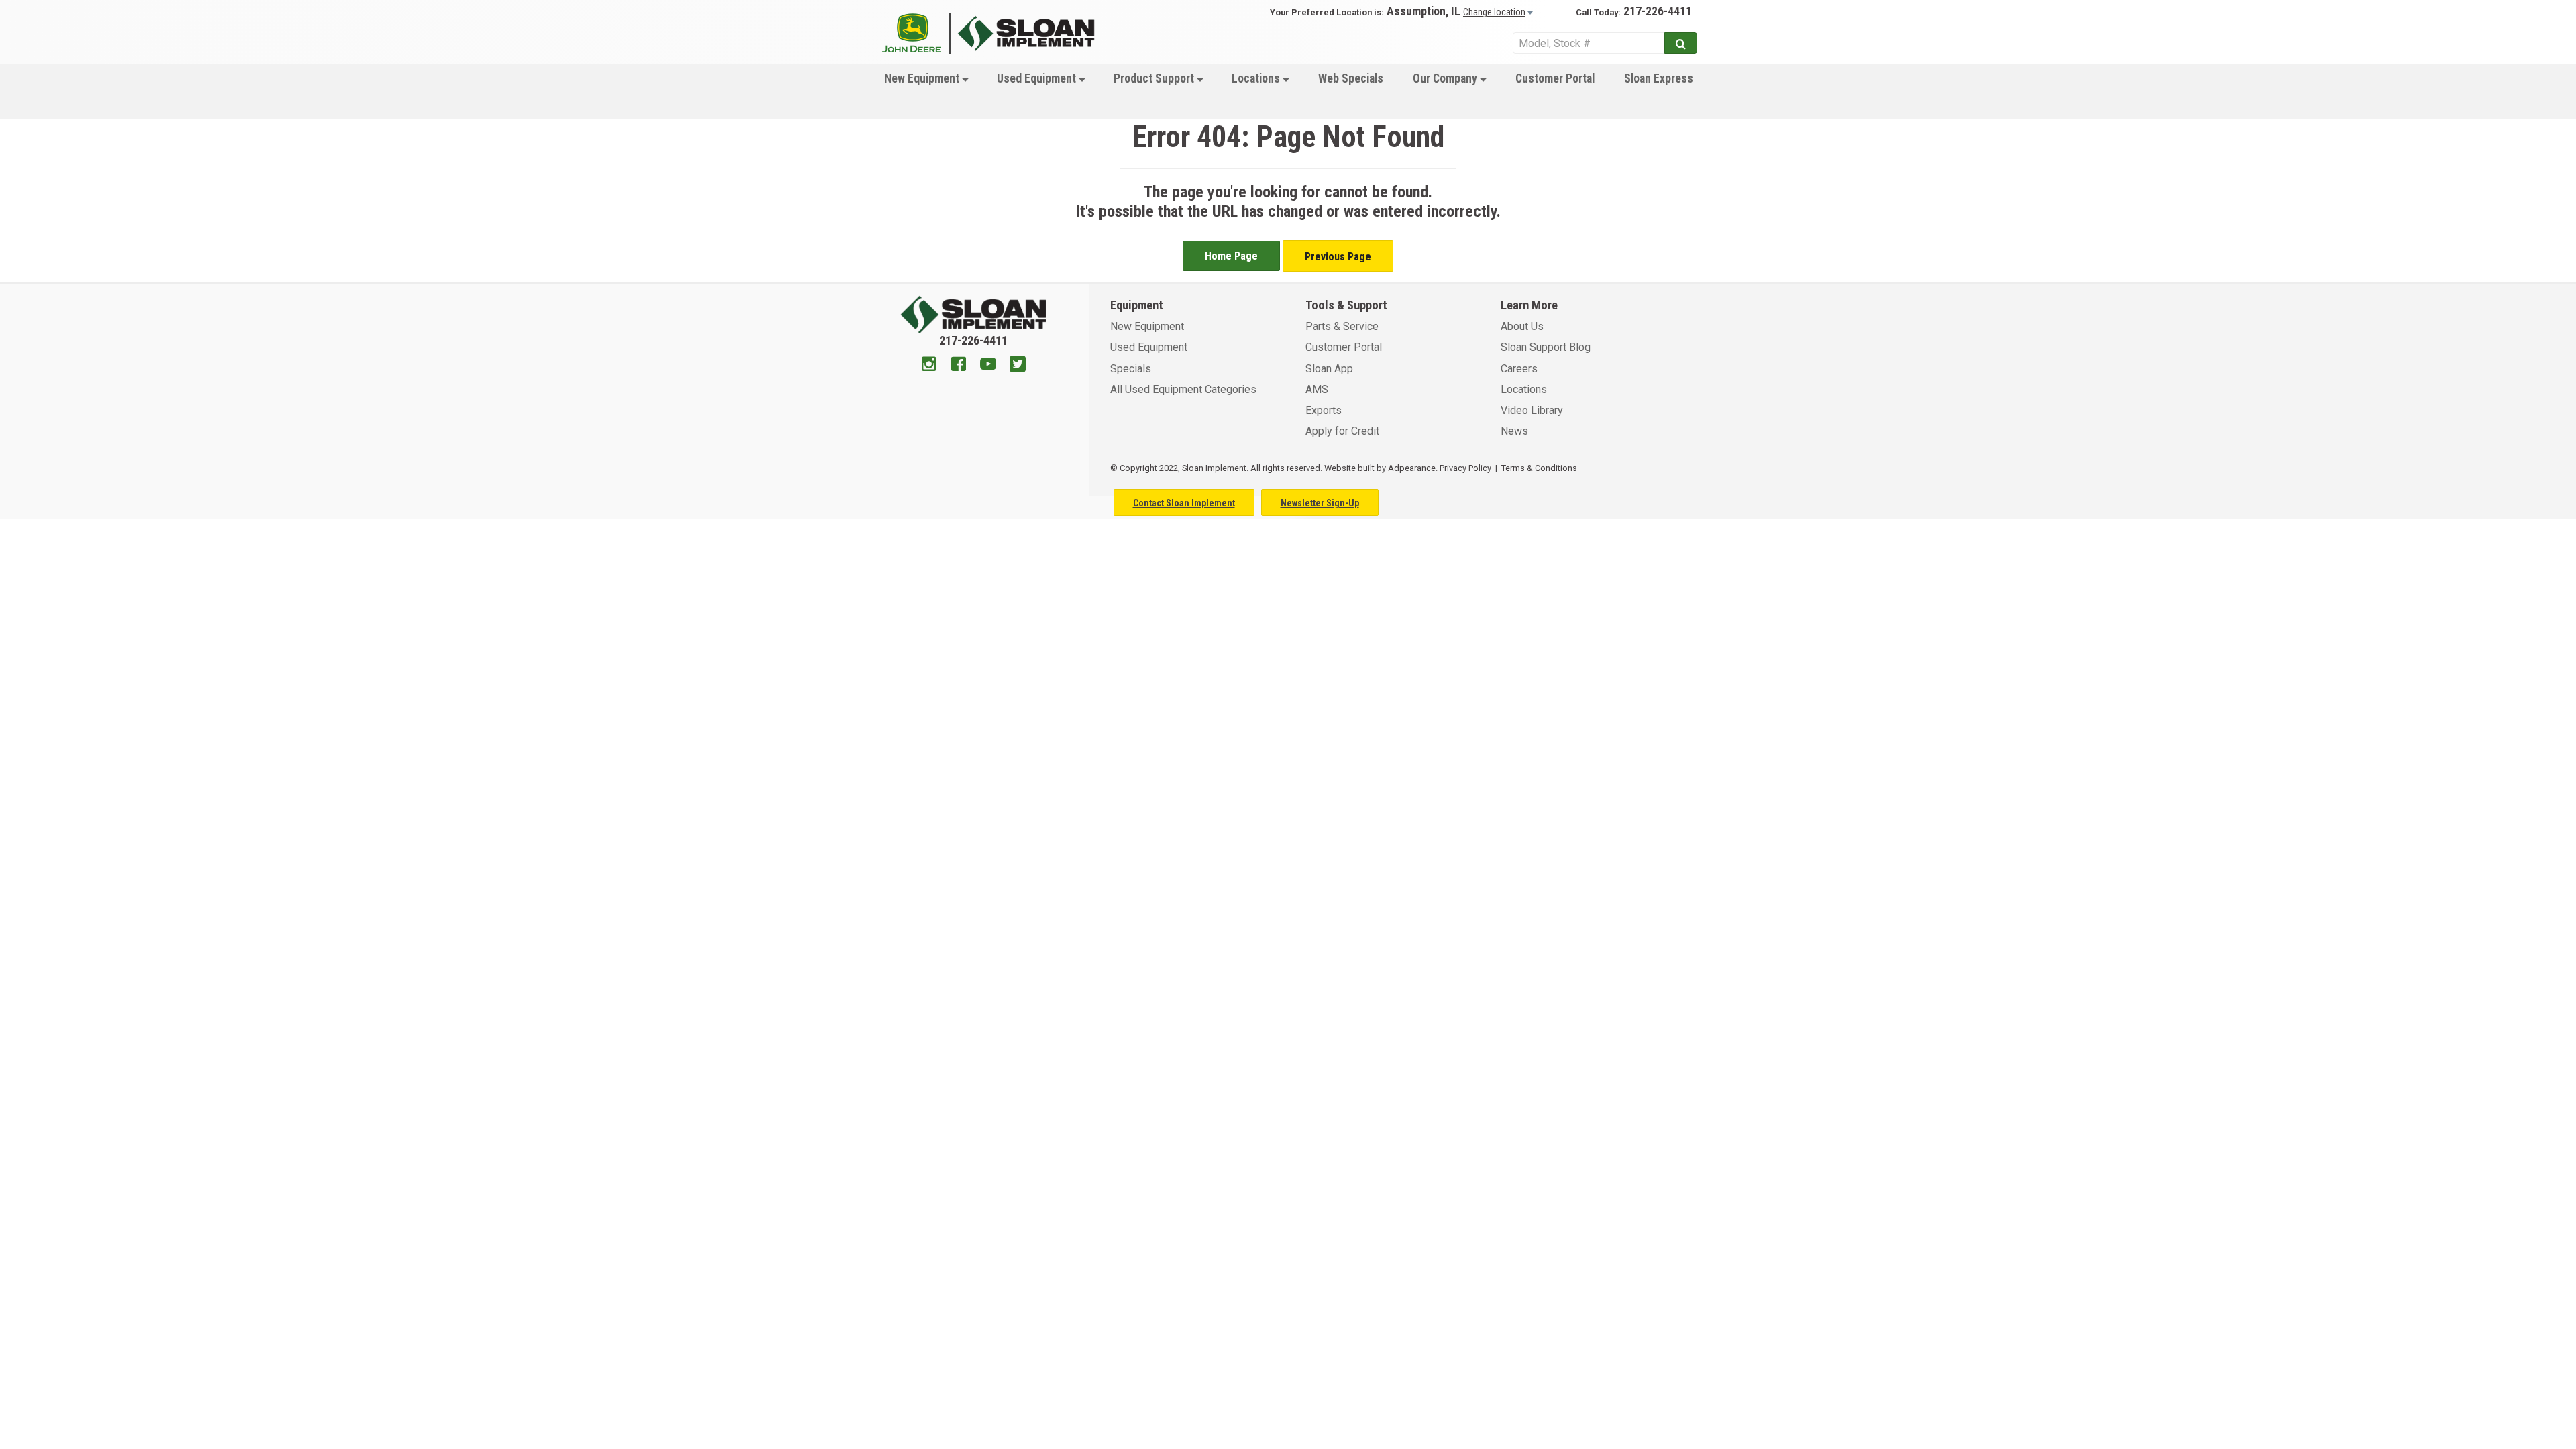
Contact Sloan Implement (1184, 503)
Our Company (1446, 78)
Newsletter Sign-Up (1320, 503)
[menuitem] (925, 92)
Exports (1324, 410)
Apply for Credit (1342, 431)
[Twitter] (1018, 366)
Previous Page (1338, 257)
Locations (1257, 78)
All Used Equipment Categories (1183, 389)
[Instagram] (929, 366)
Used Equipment (1038, 78)
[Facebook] (959, 366)
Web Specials (1351, 78)
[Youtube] (988, 366)
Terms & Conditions (1539, 468)
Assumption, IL (1424, 11)
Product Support (1155, 78)
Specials (1131, 369)
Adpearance (1412, 468)
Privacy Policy (1465, 468)
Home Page (1231, 256)
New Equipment (923, 78)
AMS (1317, 389)
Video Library (1532, 410)
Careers (1519, 369)
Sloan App (1329, 369)
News (1514, 431)
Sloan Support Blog (1546, 347)
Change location (1494, 12)
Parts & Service (1342, 326)
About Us (1522, 326)
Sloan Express (1659, 78)
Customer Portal (1555, 78)
